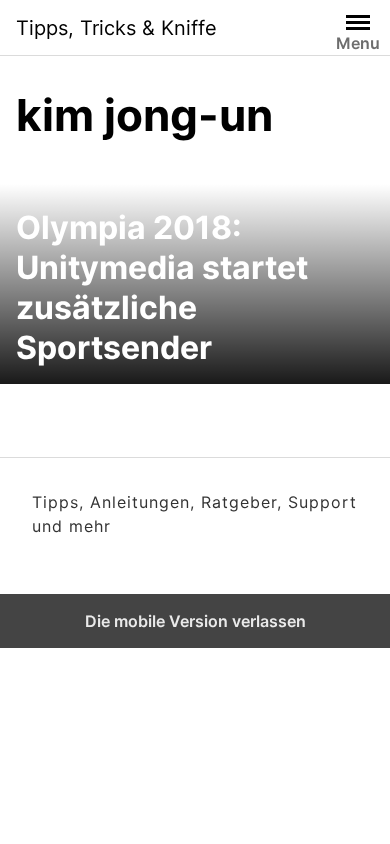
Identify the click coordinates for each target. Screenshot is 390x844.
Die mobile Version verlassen (195, 621)
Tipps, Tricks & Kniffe (116, 28)
